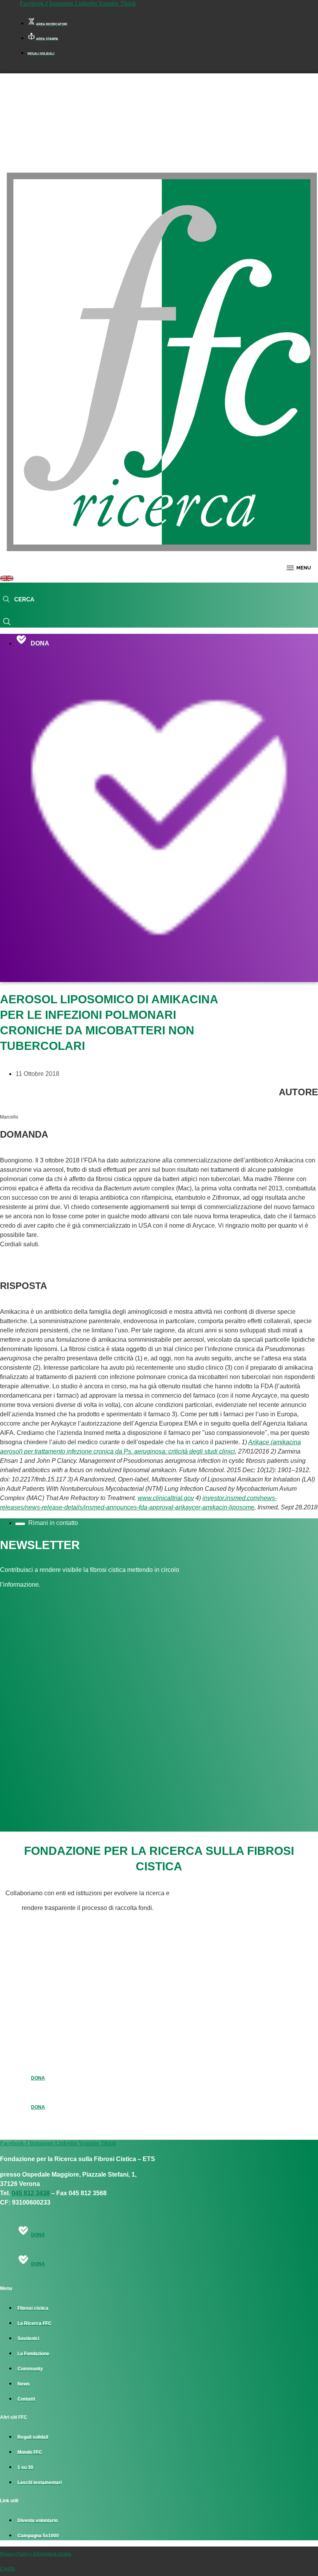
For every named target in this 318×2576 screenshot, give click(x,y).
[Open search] (18, 600)
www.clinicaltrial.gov (166, 1498)
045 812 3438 (31, 2193)
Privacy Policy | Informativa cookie (36, 2554)
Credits (8, 2569)
